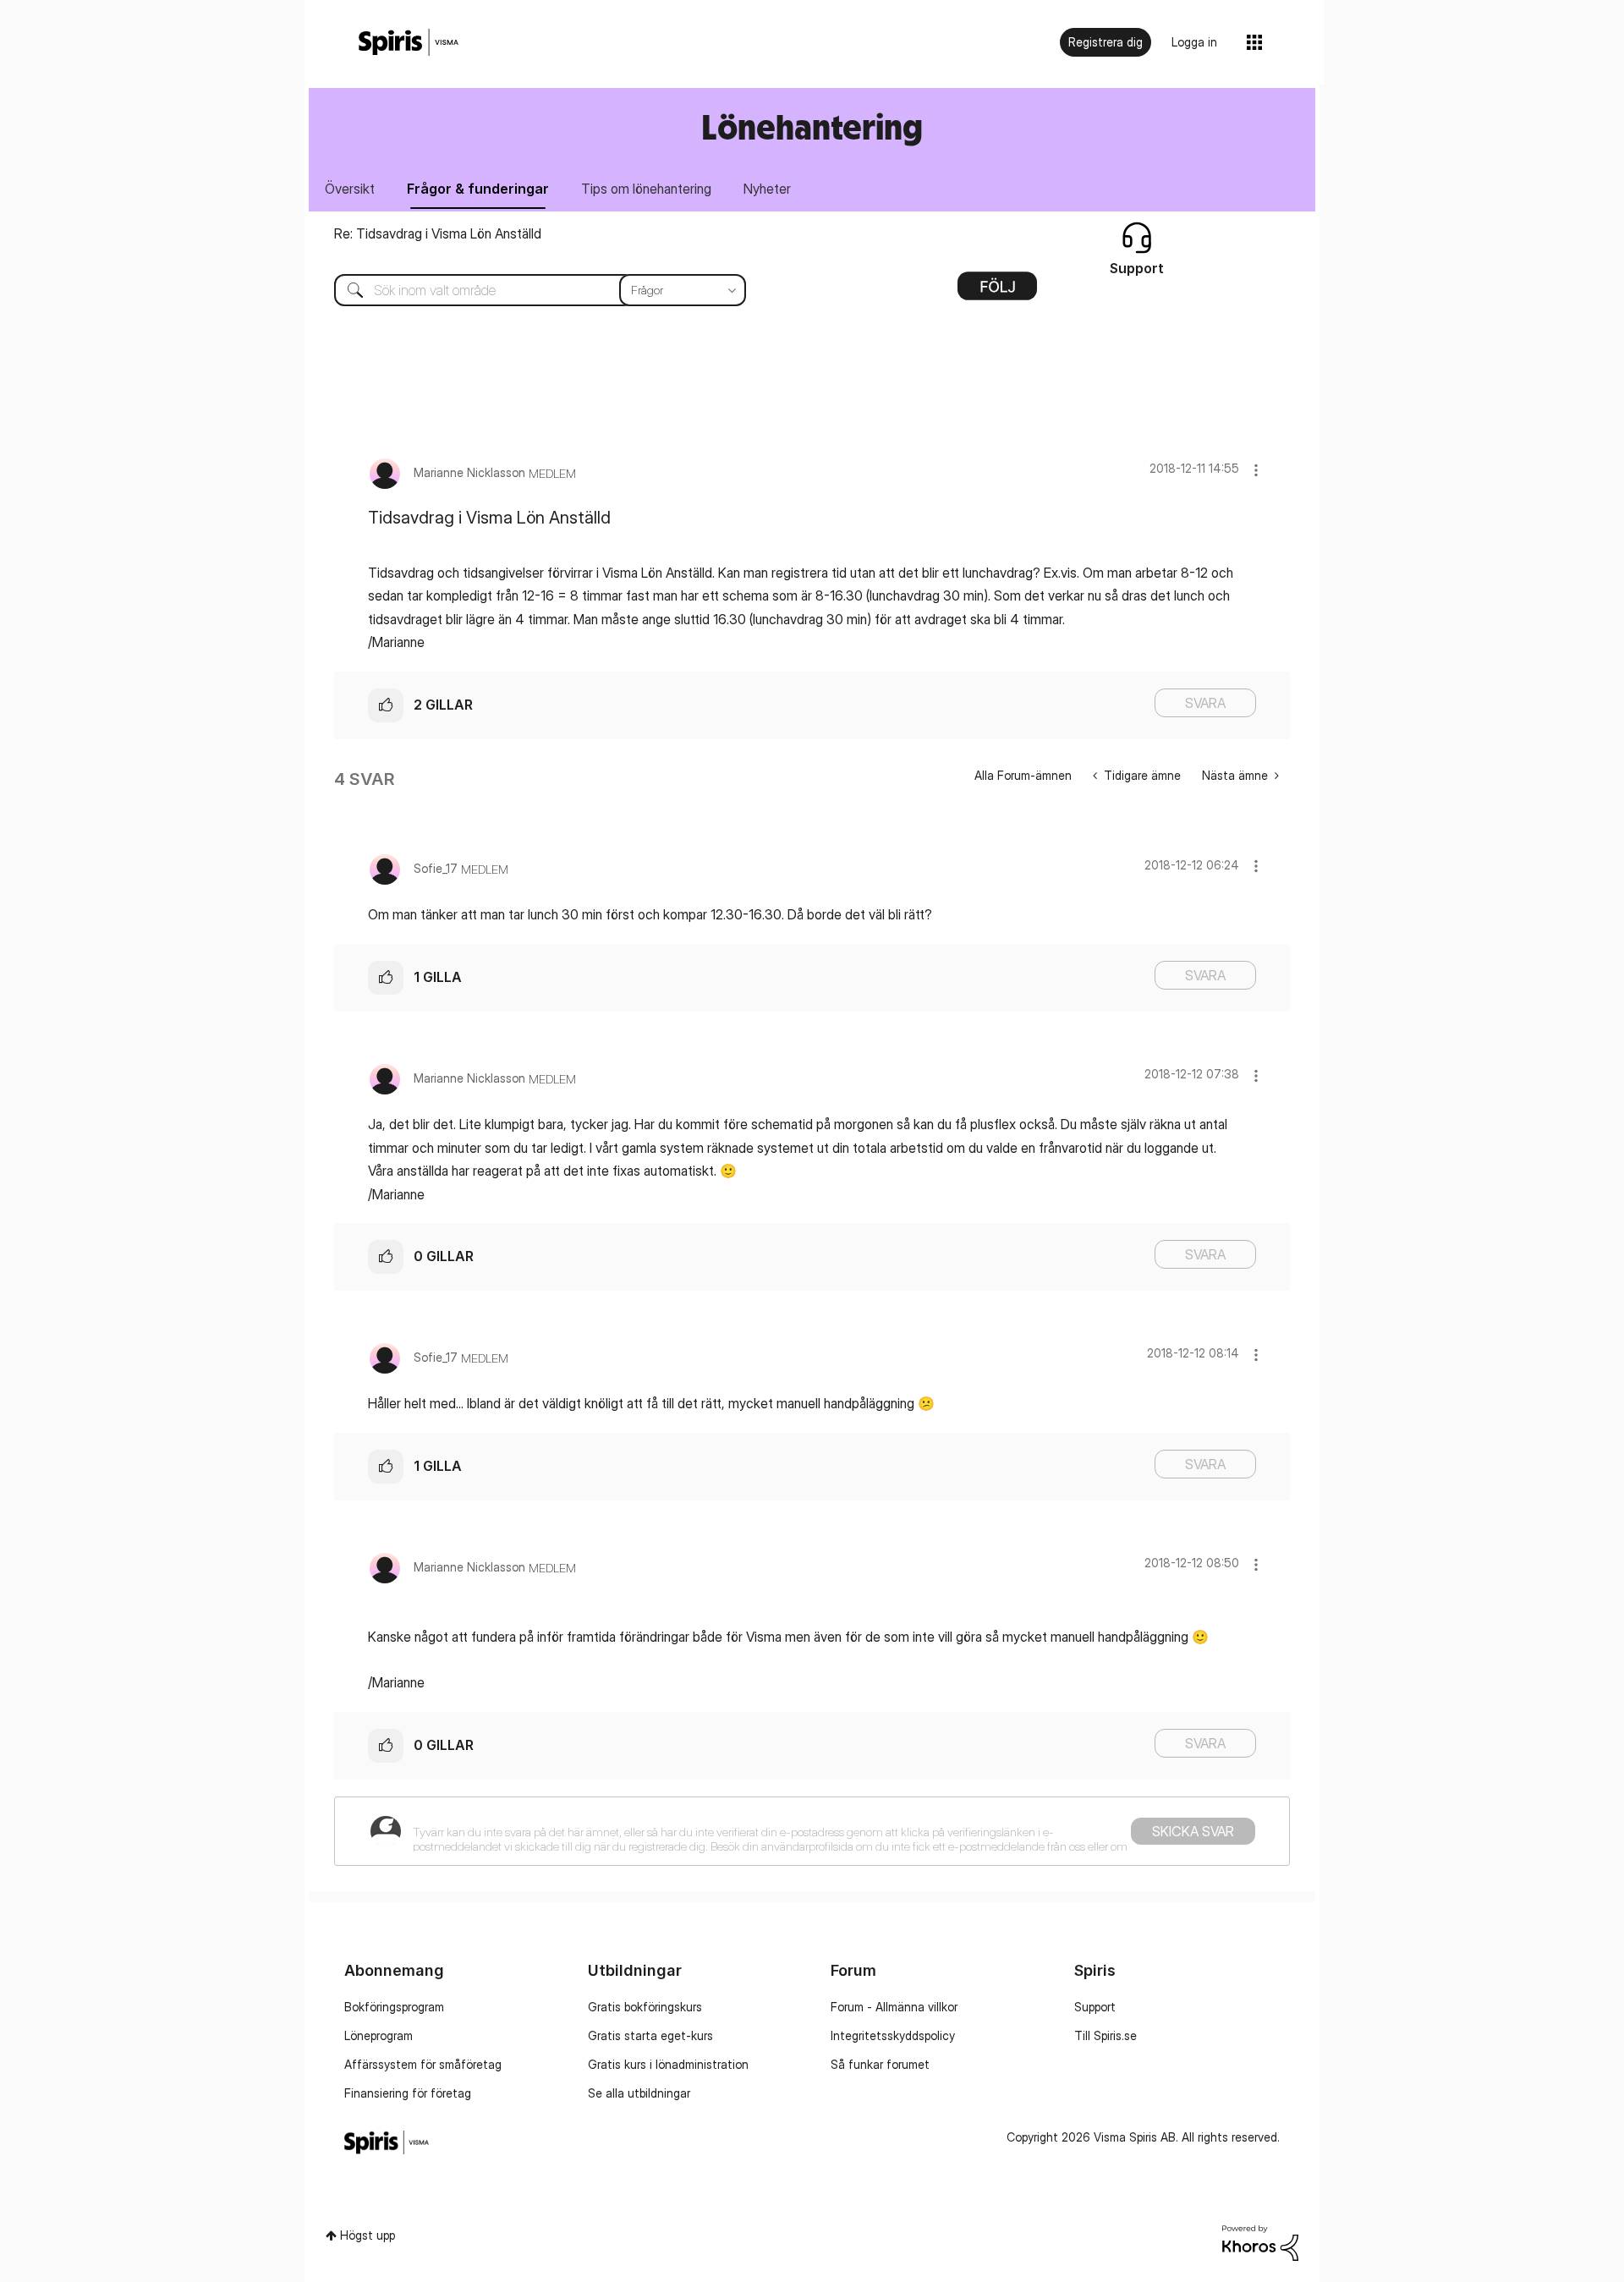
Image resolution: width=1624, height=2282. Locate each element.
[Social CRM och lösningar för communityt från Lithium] (1260, 2242)
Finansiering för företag (408, 2093)
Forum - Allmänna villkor (894, 2007)
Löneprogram (379, 2035)
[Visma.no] (409, 43)
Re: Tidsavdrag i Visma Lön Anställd (438, 233)
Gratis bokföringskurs (645, 2007)
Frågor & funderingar (478, 189)
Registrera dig (1106, 42)
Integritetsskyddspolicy (893, 2035)
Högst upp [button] (368, 2235)
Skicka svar (1193, 1831)
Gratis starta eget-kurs (650, 2035)
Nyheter (767, 189)
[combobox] (527, 290)
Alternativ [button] (997, 292)
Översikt (350, 189)
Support (1095, 2007)
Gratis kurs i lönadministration (668, 2064)
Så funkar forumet (880, 2064)
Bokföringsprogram (394, 2007)
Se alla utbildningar (639, 2093)
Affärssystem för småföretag (423, 2064)
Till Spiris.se (1106, 2035)
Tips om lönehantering (646, 189)
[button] (1256, 470)
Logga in (1194, 42)
